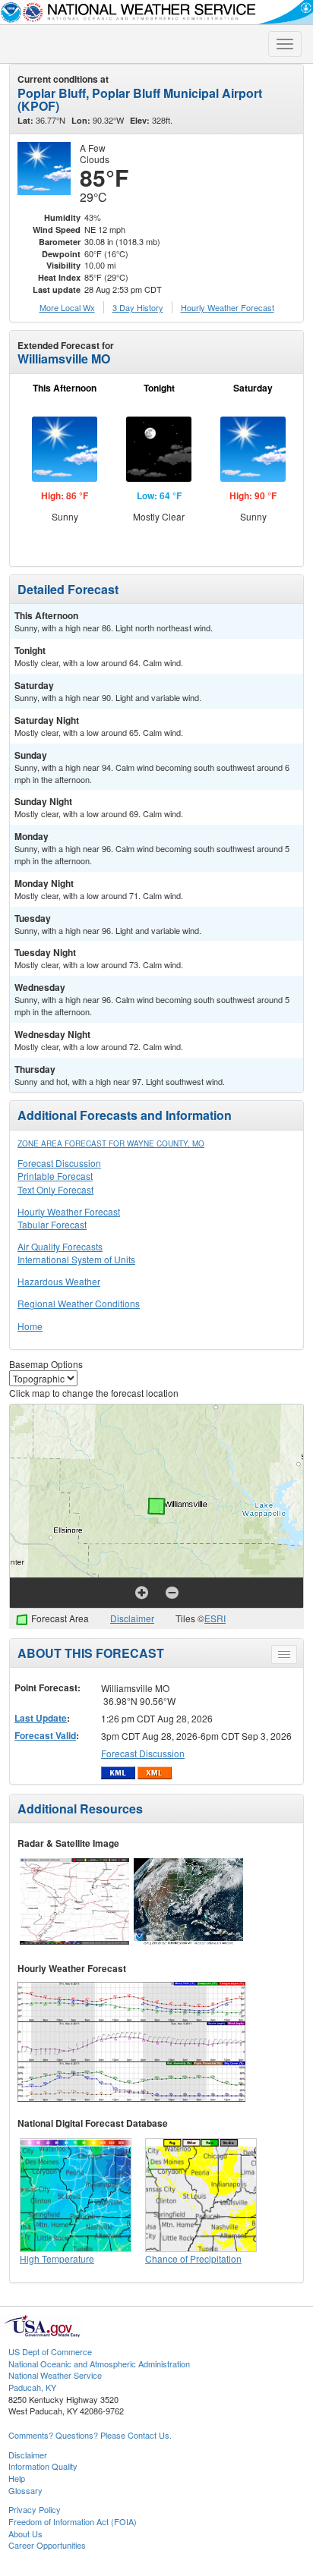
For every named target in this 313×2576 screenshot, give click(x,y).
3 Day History (138, 307)
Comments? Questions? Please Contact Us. (90, 2435)
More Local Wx (67, 307)
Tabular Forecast (52, 1224)
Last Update (41, 1718)
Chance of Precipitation (193, 2258)
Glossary (25, 2490)
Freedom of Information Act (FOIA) (73, 2521)
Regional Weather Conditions (79, 1303)
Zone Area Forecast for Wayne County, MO (111, 1143)
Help (17, 2478)
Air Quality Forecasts (60, 1246)
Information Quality (43, 2466)
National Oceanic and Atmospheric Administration (99, 2364)
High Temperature (57, 2258)
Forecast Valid (45, 1735)
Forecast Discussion (59, 1163)
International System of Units (76, 1259)
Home (30, 1326)
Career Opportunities (47, 2545)
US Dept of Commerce (50, 2351)
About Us (25, 2534)
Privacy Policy (35, 2509)
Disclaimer (132, 1618)
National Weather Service (55, 2375)
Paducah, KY (32, 2387)
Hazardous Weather (59, 1281)
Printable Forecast (55, 1176)
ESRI (215, 1618)
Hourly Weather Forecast (69, 1211)
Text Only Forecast (55, 1189)
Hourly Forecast (228, 307)
